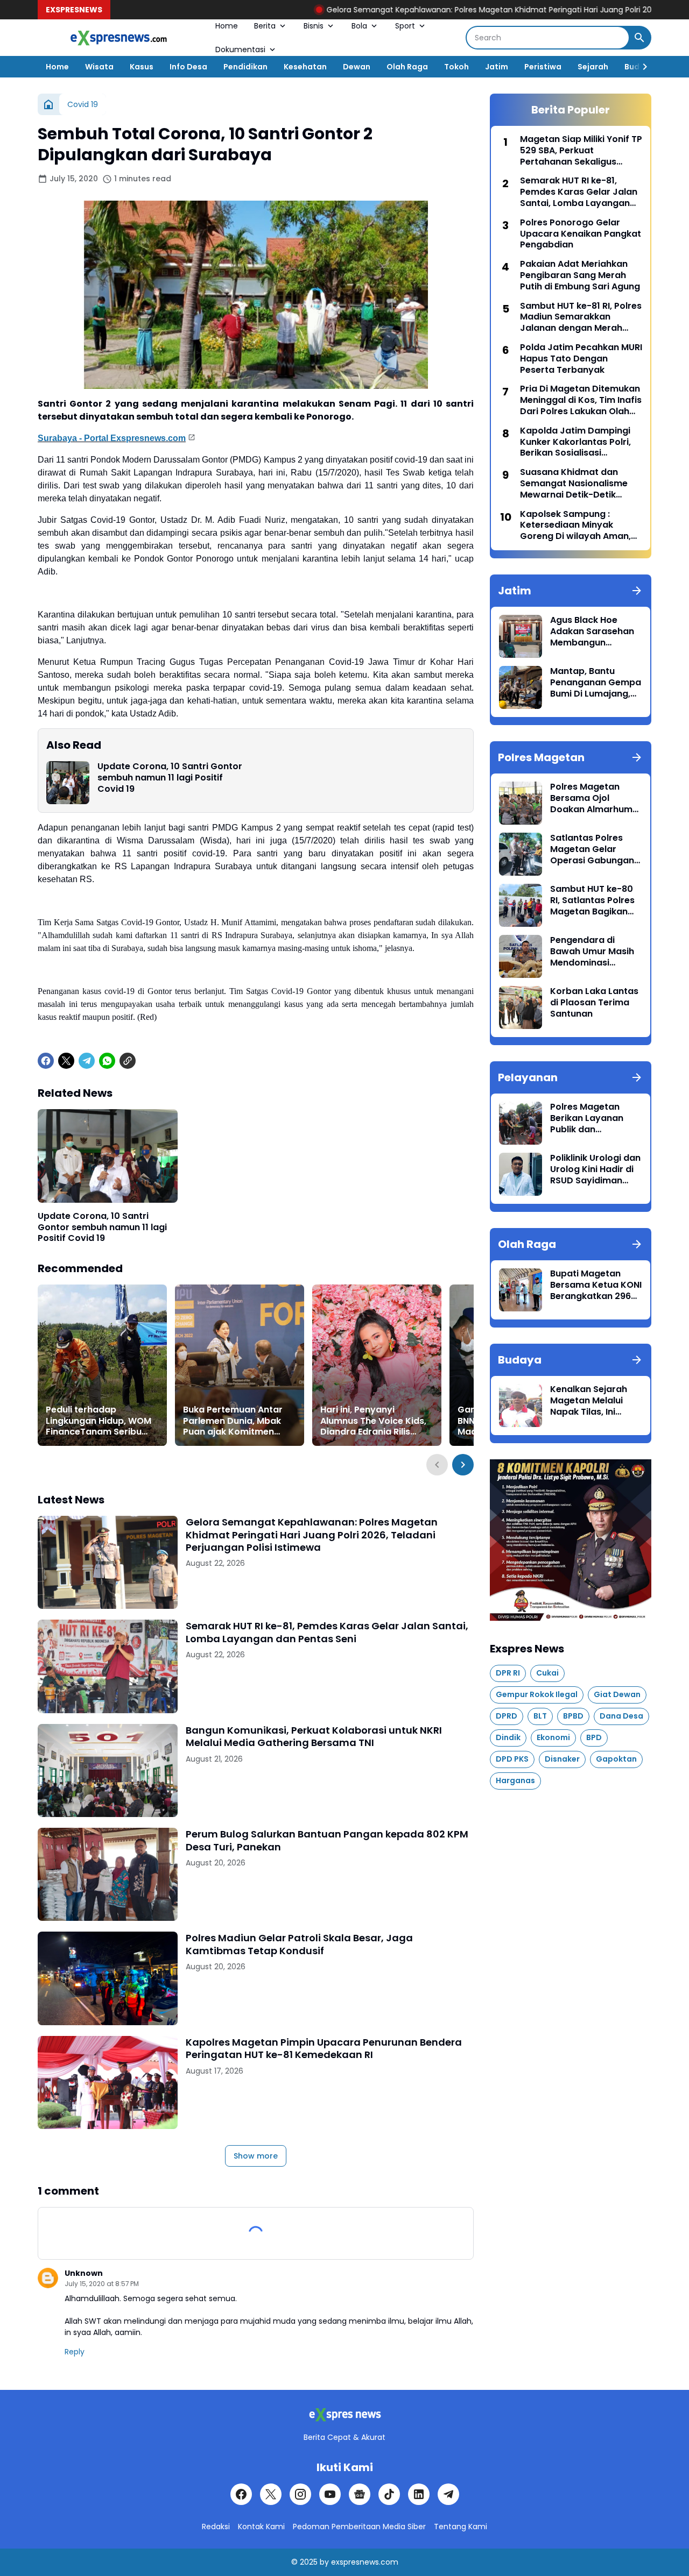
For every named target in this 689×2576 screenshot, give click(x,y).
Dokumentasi (240, 49)
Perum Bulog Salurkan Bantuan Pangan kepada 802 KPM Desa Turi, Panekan (327, 1840)
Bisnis (314, 26)
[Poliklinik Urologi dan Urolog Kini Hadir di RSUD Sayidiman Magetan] (521, 1174)
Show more (256, 2156)
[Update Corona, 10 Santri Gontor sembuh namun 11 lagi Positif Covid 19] (68, 783)
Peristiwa (543, 67)
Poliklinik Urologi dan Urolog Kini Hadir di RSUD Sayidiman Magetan (595, 1169)
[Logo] (344, 2415)
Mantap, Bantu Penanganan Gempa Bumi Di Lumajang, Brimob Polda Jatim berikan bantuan (596, 683)
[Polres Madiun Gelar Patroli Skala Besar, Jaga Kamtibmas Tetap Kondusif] (108, 1978)
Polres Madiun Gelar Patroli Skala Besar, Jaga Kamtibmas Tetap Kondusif (299, 1944)
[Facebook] (46, 1061)
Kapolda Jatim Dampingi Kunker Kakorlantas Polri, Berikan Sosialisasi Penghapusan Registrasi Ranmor (575, 442)
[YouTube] (330, 2494)
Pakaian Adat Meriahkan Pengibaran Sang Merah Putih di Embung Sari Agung (580, 275)
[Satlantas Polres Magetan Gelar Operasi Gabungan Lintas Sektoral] (521, 854)
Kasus (142, 67)
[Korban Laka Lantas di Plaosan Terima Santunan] (521, 1007)
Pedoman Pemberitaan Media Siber (359, 2527)
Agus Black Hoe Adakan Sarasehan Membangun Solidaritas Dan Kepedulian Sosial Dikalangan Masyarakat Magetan (592, 631)
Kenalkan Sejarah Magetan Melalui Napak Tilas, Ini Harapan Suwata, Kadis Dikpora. (589, 1401)
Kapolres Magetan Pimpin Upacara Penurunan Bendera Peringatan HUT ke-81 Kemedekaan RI (324, 2049)
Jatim (497, 67)
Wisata (99, 67)
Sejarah (593, 67)
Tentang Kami (460, 2527)
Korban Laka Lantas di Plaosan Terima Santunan (594, 1003)
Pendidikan (245, 67)
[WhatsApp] (107, 1061)
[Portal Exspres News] (118, 38)
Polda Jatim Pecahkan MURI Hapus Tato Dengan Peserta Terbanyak (581, 359)
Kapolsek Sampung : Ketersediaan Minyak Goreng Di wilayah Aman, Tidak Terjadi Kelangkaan (576, 526)
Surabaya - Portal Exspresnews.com (112, 438)
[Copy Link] (128, 1061)
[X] (66, 1061)
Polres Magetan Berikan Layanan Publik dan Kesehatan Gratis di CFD (594, 1118)
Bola (359, 26)
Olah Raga (407, 67)
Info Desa (188, 67)
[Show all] (637, 591)
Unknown (84, 2273)
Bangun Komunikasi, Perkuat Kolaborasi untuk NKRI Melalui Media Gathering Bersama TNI (314, 1737)
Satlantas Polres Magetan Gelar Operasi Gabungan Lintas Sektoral (592, 849)
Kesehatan (305, 67)
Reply (75, 2352)
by (324, 2562)
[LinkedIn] (419, 2494)
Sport (405, 26)
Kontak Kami (261, 2527)
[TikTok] (389, 2494)
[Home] (48, 104)
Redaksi (216, 2527)
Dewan (357, 67)
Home (227, 26)
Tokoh (456, 67)
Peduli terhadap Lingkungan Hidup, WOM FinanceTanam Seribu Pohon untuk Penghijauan (101, 1421)
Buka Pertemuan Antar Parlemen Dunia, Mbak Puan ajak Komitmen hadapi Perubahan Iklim (235, 1421)
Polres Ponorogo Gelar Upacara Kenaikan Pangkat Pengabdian (581, 234)
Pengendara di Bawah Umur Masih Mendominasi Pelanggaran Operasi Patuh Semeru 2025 (592, 952)
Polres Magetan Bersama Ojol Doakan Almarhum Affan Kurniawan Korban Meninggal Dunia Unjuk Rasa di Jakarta (593, 798)
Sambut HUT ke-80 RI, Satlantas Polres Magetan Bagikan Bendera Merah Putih (596, 900)
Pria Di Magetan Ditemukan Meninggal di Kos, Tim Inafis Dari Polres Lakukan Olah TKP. (581, 400)
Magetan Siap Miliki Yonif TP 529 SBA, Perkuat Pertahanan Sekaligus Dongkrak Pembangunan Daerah (581, 151)
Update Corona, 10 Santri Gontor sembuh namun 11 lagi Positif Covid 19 (170, 778)
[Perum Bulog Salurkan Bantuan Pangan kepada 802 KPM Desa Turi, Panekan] (108, 1874)
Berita (265, 26)
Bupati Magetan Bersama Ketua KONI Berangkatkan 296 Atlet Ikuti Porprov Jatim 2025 (596, 1285)
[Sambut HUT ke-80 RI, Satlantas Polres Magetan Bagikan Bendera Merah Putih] (521, 905)
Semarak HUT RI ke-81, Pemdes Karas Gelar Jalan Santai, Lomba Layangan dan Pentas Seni (327, 1632)
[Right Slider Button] (641, 67)
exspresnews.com (365, 2562)
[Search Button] (639, 38)
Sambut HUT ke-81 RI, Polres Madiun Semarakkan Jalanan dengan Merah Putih (581, 317)
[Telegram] (87, 1061)
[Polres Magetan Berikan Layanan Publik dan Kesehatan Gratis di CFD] (521, 1123)
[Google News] (360, 2494)
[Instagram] (300, 2494)
